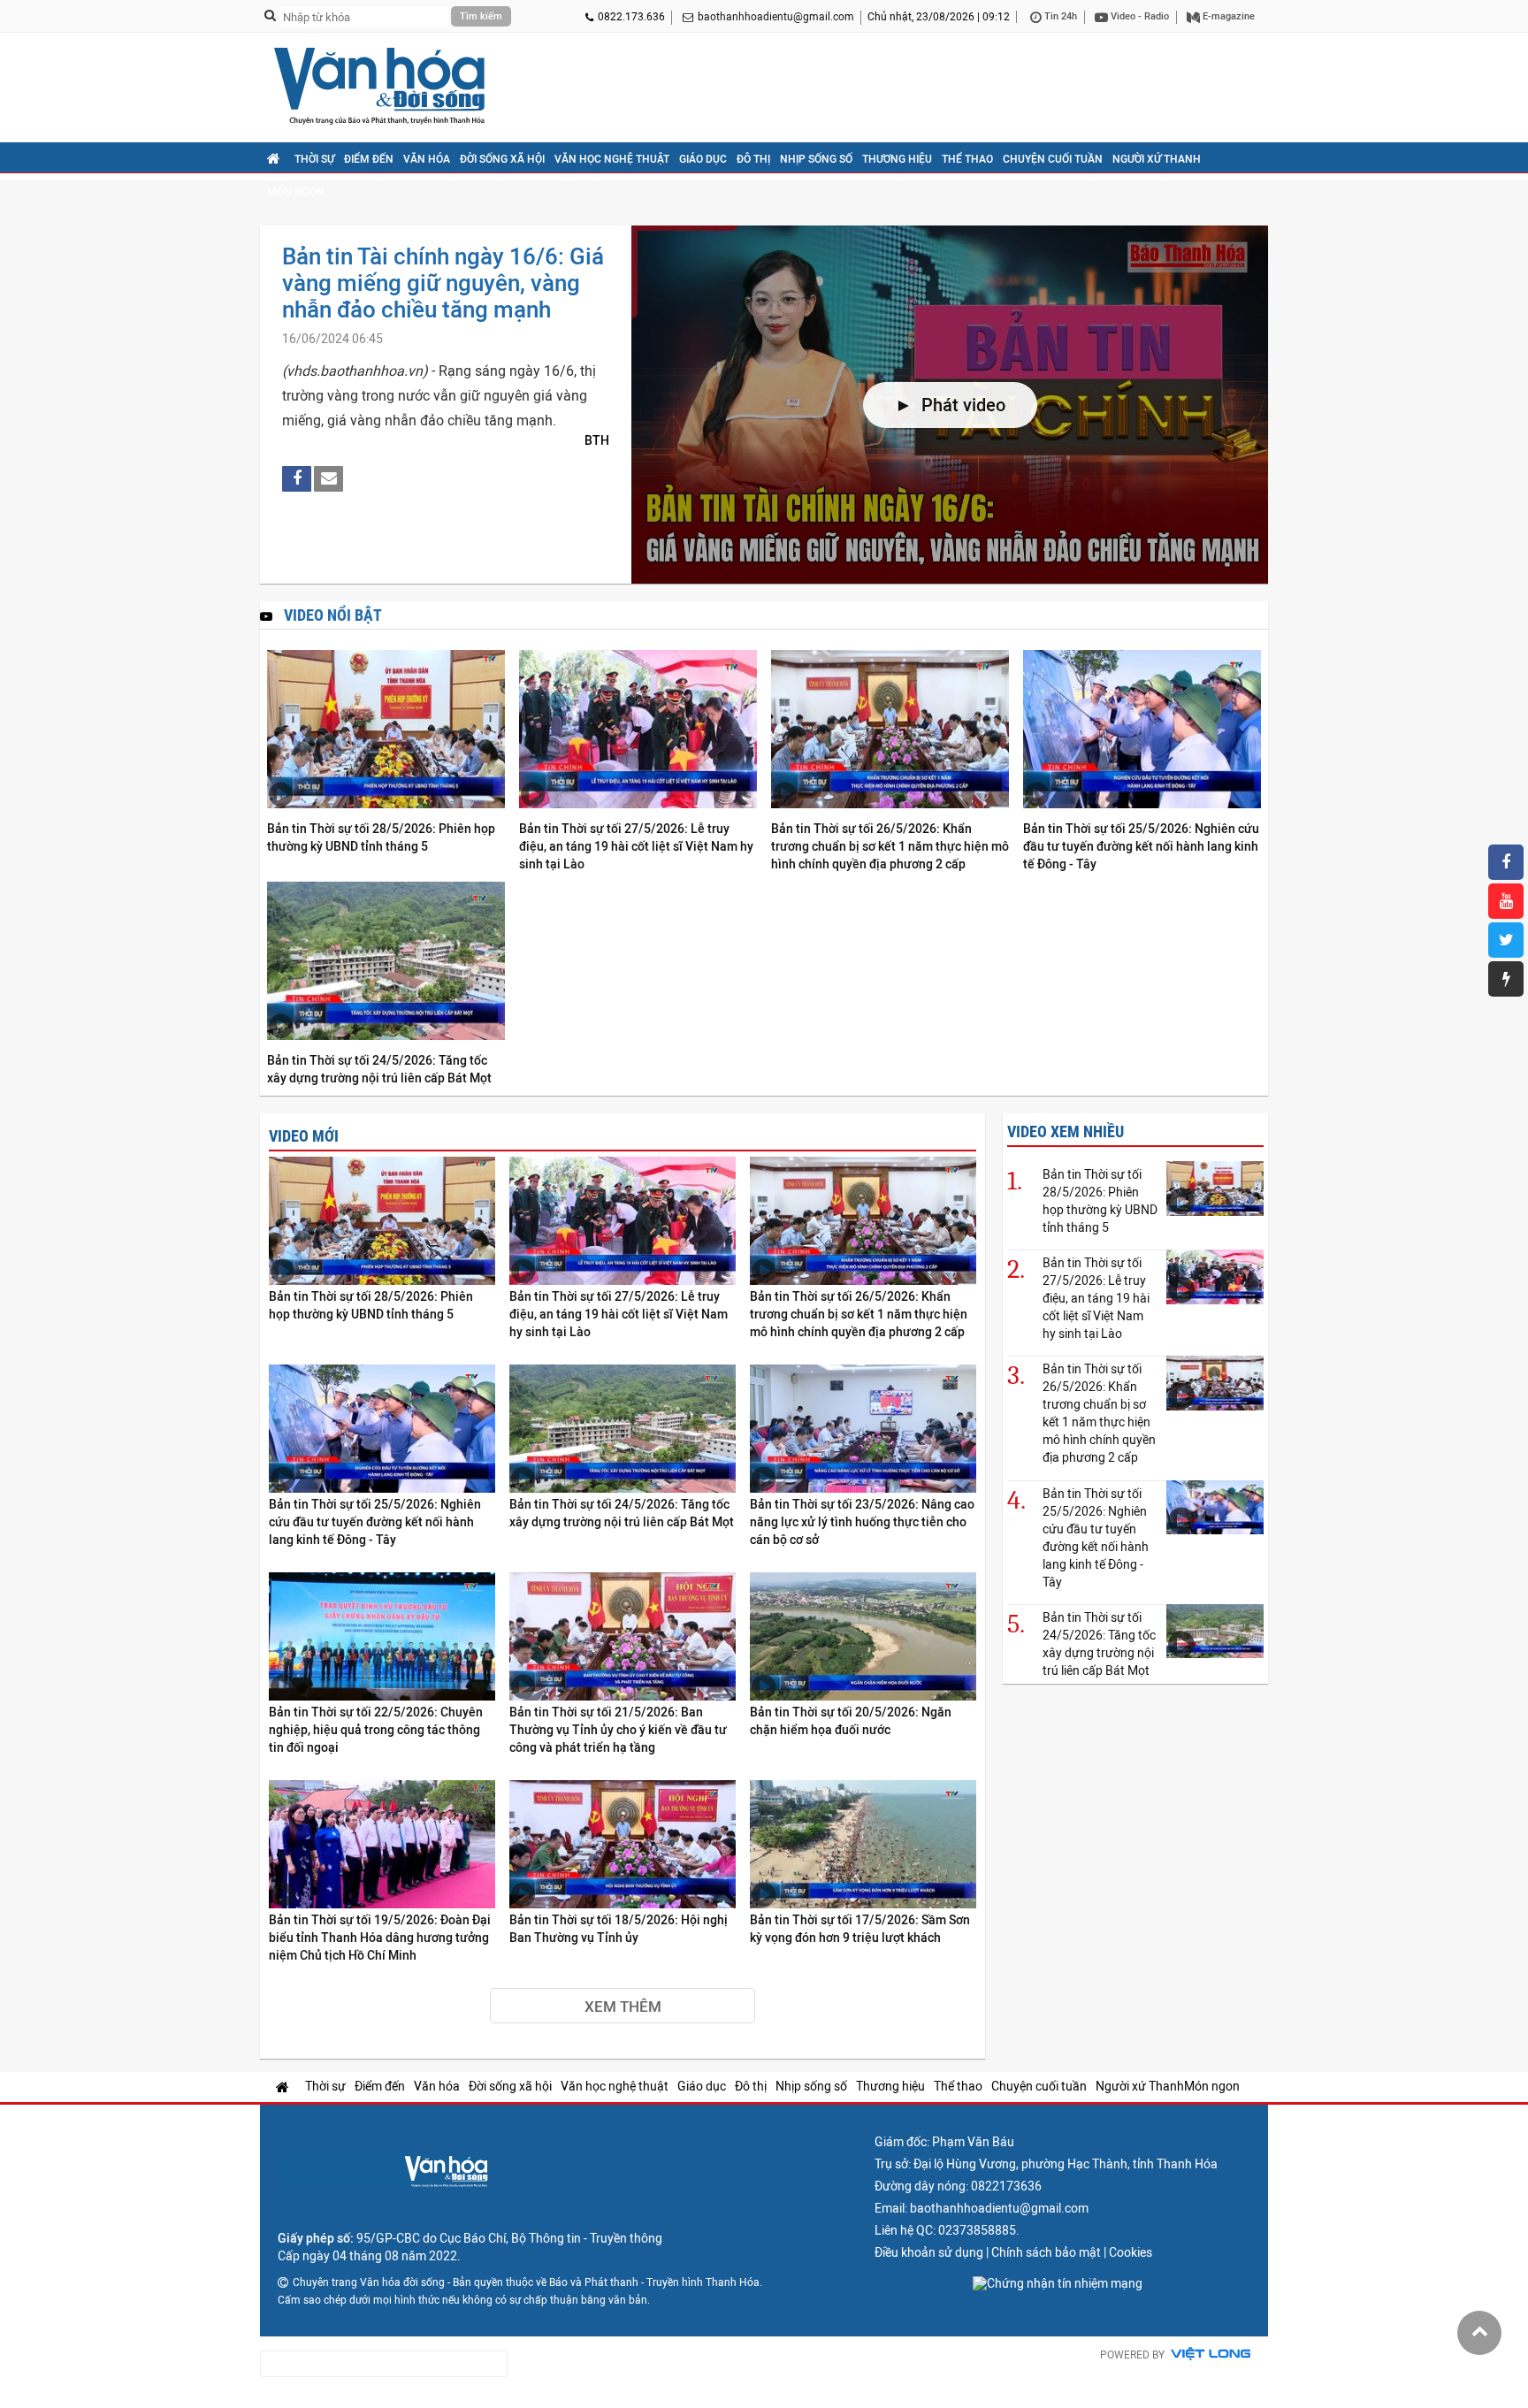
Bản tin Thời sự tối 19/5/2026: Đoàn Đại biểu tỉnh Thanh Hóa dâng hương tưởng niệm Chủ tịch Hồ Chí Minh (380, 1938)
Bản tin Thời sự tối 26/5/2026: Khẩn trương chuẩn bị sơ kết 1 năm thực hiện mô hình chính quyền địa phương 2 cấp (890, 846)
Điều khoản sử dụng (929, 2252)
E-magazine (1227, 16)
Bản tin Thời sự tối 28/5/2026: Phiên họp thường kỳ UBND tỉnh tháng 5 (381, 837)
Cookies (1131, 2252)
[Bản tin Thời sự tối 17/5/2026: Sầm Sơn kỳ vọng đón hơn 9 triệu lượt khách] (863, 1845)
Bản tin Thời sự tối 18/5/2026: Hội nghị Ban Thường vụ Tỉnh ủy (619, 1929)
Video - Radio (1138, 16)
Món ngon (296, 192)
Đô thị (753, 159)
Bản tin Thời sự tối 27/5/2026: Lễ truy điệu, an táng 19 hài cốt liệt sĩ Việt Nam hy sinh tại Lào (636, 846)
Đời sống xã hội (502, 159)
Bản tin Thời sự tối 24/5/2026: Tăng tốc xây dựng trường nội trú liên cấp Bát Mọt (379, 1069)
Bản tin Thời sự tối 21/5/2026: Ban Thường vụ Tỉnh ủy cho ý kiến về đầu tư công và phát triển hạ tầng (618, 1730)
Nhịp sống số (816, 159)
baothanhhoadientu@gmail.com (776, 17)
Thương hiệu (897, 159)
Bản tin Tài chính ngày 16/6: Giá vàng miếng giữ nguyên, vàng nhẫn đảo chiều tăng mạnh (443, 283)
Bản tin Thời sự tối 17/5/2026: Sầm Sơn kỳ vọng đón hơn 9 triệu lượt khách (860, 1929)
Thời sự (314, 159)
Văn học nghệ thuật (612, 159)
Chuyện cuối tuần (1053, 159)
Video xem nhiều (1066, 1131)
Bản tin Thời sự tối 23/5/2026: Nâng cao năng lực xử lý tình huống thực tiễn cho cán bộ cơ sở (862, 1522)
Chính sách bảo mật (1046, 2252)
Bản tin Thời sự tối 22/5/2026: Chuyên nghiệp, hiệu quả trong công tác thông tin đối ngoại (376, 1730)
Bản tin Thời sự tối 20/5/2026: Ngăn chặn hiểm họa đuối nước (851, 1721)
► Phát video (950, 405)
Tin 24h (1059, 16)
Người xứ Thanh (1157, 159)
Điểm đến (369, 159)
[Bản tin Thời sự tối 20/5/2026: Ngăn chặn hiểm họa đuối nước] (863, 1637)
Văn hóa (427, 159)
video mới (304, 1136)
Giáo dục (703, 159)
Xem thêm (623, 2007)
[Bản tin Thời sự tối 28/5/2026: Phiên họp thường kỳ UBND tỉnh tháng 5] (386, 730)
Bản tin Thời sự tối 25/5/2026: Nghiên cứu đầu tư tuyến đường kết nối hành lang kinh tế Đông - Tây (1141, 846)
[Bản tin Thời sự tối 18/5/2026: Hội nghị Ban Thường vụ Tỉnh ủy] (623, 1845)
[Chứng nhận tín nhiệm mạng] (1058, 2283)
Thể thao (967, 159)
